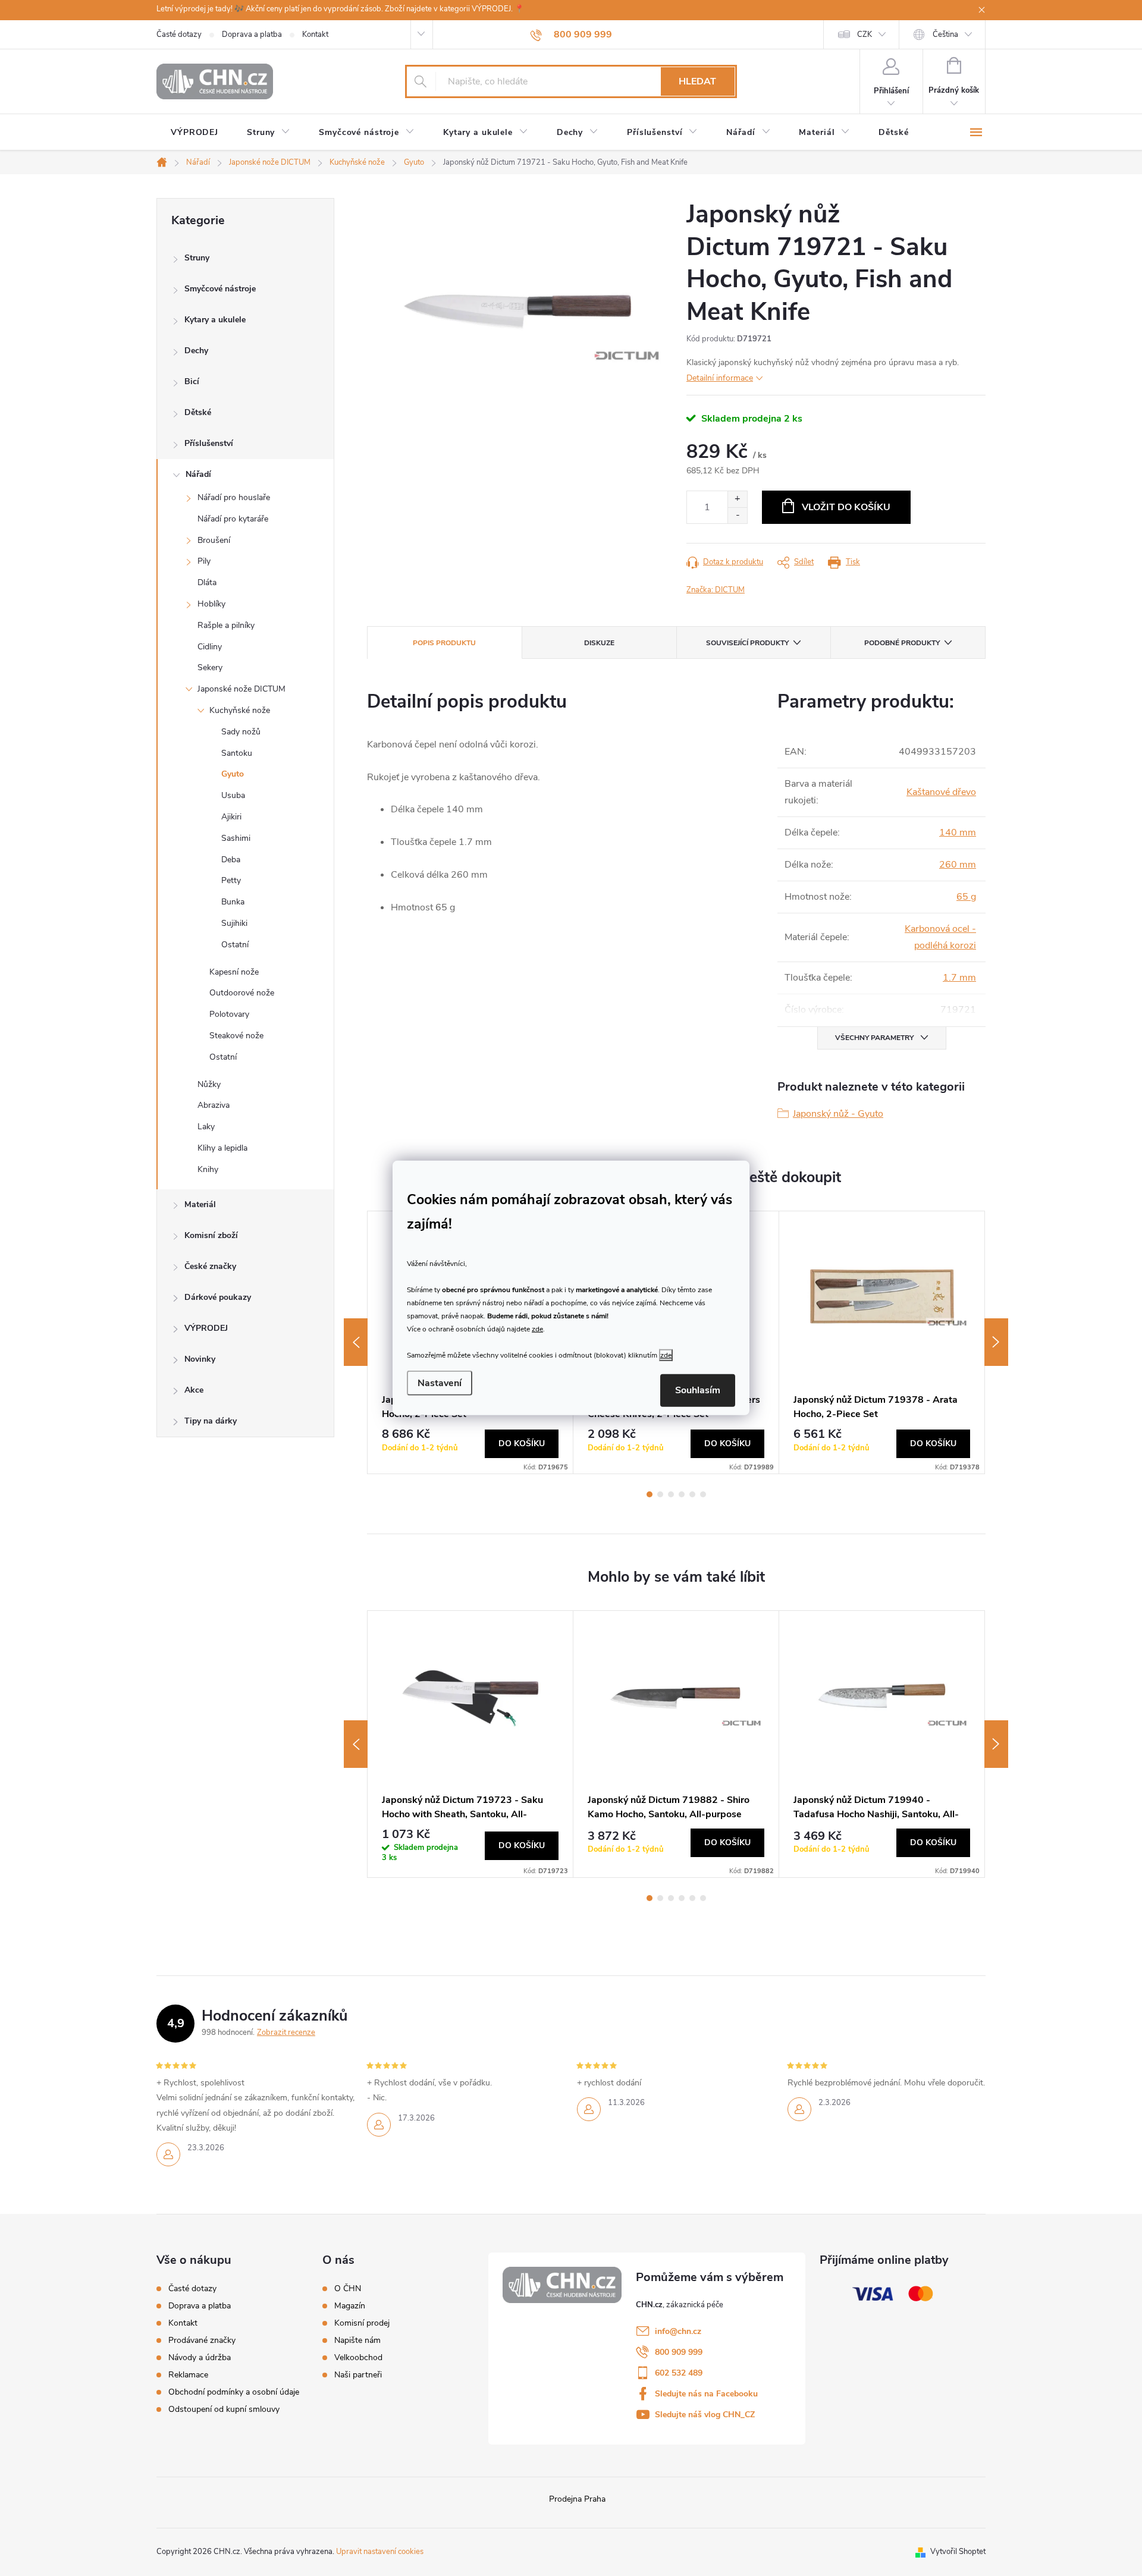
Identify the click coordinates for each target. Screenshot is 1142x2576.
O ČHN (348, 2289)
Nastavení (440, 1383)
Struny (197, 258)
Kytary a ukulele (215, 320)
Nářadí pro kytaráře (233, 519)
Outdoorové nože (242, 993)
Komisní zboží (211, 1235)
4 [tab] (682, 1494)
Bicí (192, 381)
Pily (204, 561)
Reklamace (188, 2375)
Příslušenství (209, 443)
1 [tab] (650, 1494)
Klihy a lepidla (222, 1148)
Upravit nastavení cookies (380, 2552)
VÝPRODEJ (206, 1328)
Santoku (237, 753)
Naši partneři (358, 2375)
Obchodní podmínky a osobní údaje (234, 2392)
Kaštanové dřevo (941, 792)
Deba (231, 860)
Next (996, 1342)
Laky (206, 1127)
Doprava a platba (252, 34)
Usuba (233, 795)
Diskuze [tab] (599, 643)
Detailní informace (720, 378)
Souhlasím (698, 1390)
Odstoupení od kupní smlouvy (224, 2409)
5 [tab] (692, 1494)
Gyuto (233, 774)
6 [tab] (703, 1494)
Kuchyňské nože (240, 710)
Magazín (350, 2306)
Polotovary (229, 1014)
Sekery (210, 667)
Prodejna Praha (577, 2499)
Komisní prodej (362, 2323)
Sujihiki (234, 923)
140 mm (958, 833)
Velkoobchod (358, 2358)
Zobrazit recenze (286, 2032)
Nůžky (209, 1084)
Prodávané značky (202, 2340)
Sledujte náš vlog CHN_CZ (705, 2415)
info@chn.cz (678, 2331)
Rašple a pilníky (226, 625)
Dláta (207, 582)
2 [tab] (660, 1494)
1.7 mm (959, 978)
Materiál (200, 1204)
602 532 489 (679, 2373)
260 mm (958, 865)
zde (537, 1328)
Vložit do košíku (846, 507)
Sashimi (236, 838)
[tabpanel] (882, 1342)
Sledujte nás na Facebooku (706, 2394)
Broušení (214, 540)
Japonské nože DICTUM (241, 689)
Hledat (697, 81)
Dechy (196, 351)
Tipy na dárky (211, 1421)
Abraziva (214, 1105)
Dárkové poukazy (218, 1297)
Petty (231, 880)
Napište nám (357, 2341)
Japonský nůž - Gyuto (838, 1114)
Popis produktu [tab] (444, 643)
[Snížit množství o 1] (737, 515)
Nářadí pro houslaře (234, 497)
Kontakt (315, 34)
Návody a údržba (200, 2357)
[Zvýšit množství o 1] (737, 499)
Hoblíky (211, 604)
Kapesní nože (234, 972)
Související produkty (747, 643)
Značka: (716, 590)
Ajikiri (231, 817)
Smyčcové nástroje (220, 289)
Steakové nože (236, 1036)
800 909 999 (679, 2352)
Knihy (208, 1169)
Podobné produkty (902, 643)
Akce (194, 1390)
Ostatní (235, 945)
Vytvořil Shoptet (958, 2552)
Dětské (198, 412)
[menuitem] (194, 133)
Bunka (233, 902)
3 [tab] (671, 1494)
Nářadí (198, 474)
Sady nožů (241, 732)
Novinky (200, 1359)
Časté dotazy (179, 34)
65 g (966, 897)
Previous (356, 1342)
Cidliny (210, 647)
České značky (210, 1266)
